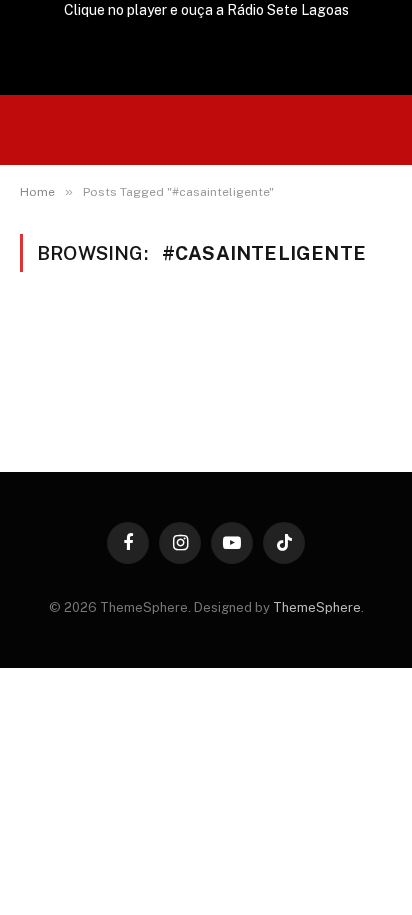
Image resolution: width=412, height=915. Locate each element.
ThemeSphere (317, 607)
